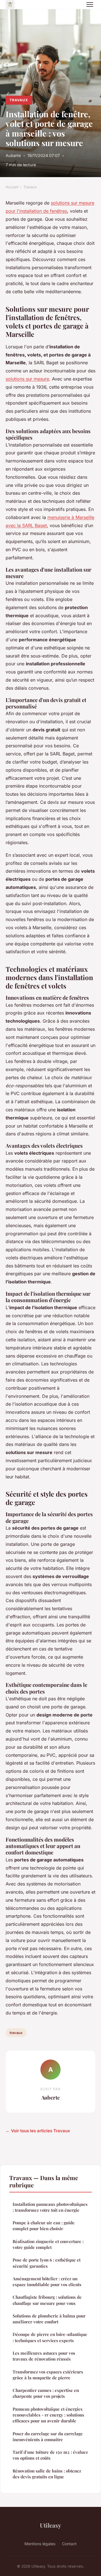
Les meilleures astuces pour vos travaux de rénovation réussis (44, 2356)
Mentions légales (40, 2544)
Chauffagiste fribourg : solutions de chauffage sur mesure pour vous (47, 2300)
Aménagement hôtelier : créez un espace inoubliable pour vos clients (47, 2282)
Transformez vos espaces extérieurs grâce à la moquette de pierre (48, 2375)
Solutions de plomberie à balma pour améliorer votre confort (49, 2319)
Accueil (12, 187)
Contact (69, 2544)
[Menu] (90, 4)
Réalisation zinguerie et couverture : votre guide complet (48, 2244)
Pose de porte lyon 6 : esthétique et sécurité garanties (47, 2263)
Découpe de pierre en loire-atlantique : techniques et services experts (50, 2337)
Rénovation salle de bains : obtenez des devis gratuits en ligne (47, 2474)
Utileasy (50, 2525)
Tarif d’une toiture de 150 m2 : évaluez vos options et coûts (50, 2455)
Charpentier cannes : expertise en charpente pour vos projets (46, 2393)
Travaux (19, 100)
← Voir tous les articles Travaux (38, 2131)
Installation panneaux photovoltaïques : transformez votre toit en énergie (50, 2207)
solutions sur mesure (27, 379)
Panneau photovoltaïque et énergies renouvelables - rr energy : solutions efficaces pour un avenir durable (48, 2415)
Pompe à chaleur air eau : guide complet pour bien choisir (44, 2226)
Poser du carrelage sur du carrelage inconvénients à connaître (48, 2437)
